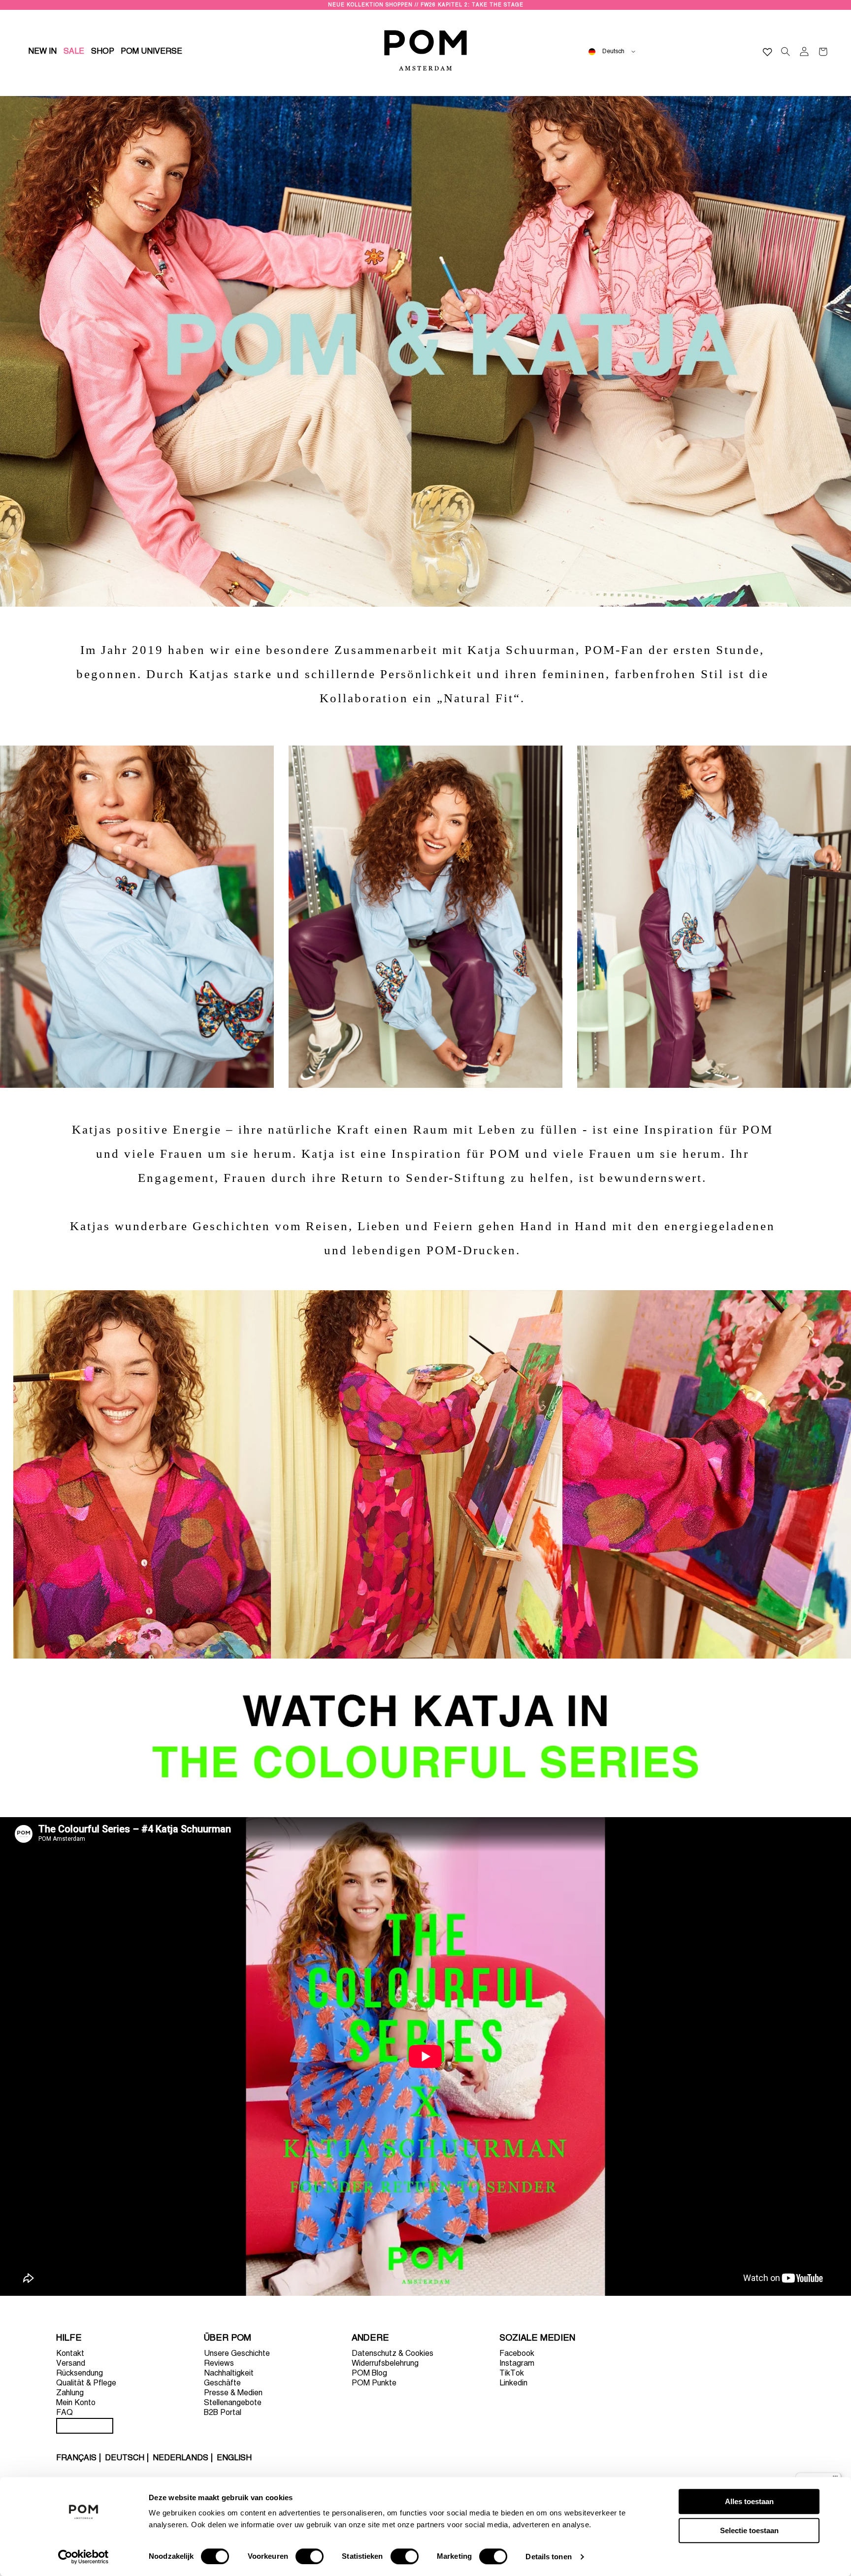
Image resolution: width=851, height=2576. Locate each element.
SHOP (103, 52)
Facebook (517, 2354)
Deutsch (125, 2458)
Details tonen (548, 2557)
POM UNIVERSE (151, 52)
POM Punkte (374, 2383)
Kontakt (70, 2354)
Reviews (219, 2364)
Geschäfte (222, 2383)
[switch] (310, 2556)
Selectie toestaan (749, 2530)
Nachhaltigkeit (229, 2374)
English (234, 2458)
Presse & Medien (233, 2393)
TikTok (512, 2374)
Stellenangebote (233, 2403)
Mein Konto (76, 2403)
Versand (71, 2364)
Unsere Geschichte (237, 2354)
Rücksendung (80, 2374)
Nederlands (180, 2458)
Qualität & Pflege (86, 2383)
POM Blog (369, 2374)
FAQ (65, 2413)
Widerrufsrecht (85, 2426)
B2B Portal (223, 2413)
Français (76, 2458)
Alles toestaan (749, 2501)
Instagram (517, 2364)
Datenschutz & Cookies (393, 2354)
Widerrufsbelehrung (385, 2364)
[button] (103, 52)
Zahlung (70, 2393)
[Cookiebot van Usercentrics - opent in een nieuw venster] (83, 2557)
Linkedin (513, 2383)
